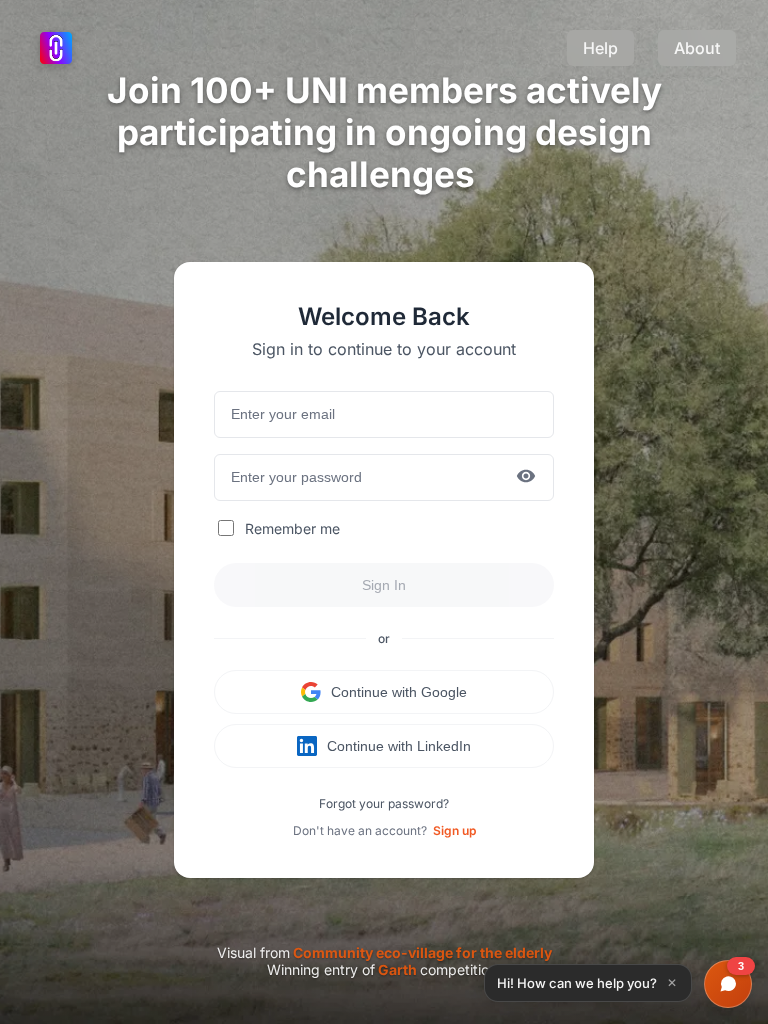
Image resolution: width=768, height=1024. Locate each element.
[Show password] (526, 477)
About (697, 48)
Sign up (454, 830)
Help (600, 48)
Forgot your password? (384, 803)
